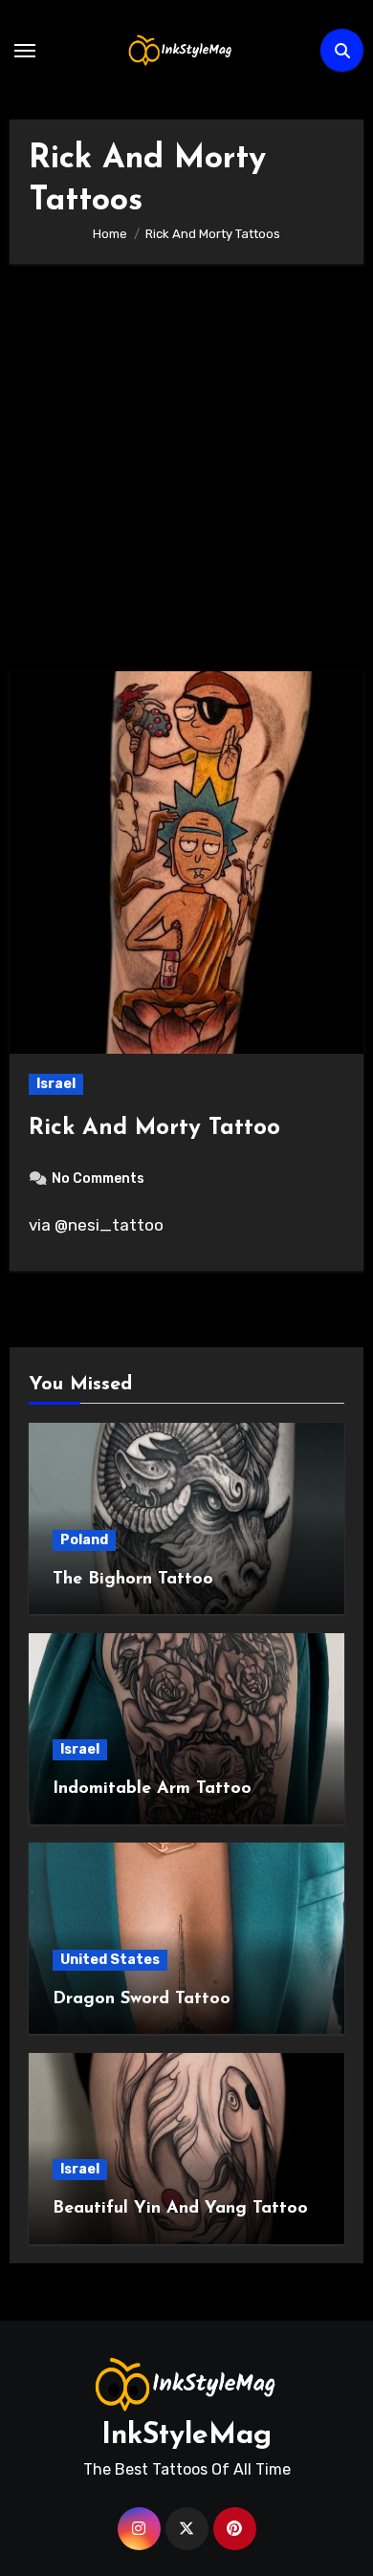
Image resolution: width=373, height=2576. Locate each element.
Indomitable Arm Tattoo (152, 1789)
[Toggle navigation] (25, 51)
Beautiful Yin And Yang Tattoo (180, 2209)
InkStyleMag (186, 2436)
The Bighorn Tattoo (133, 1580)
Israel (56, 1084)
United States (110, 1960)
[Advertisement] (186, 477)
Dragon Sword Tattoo (142, 1999)
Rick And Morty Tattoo (154, 1128)
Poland (84, 1540)
